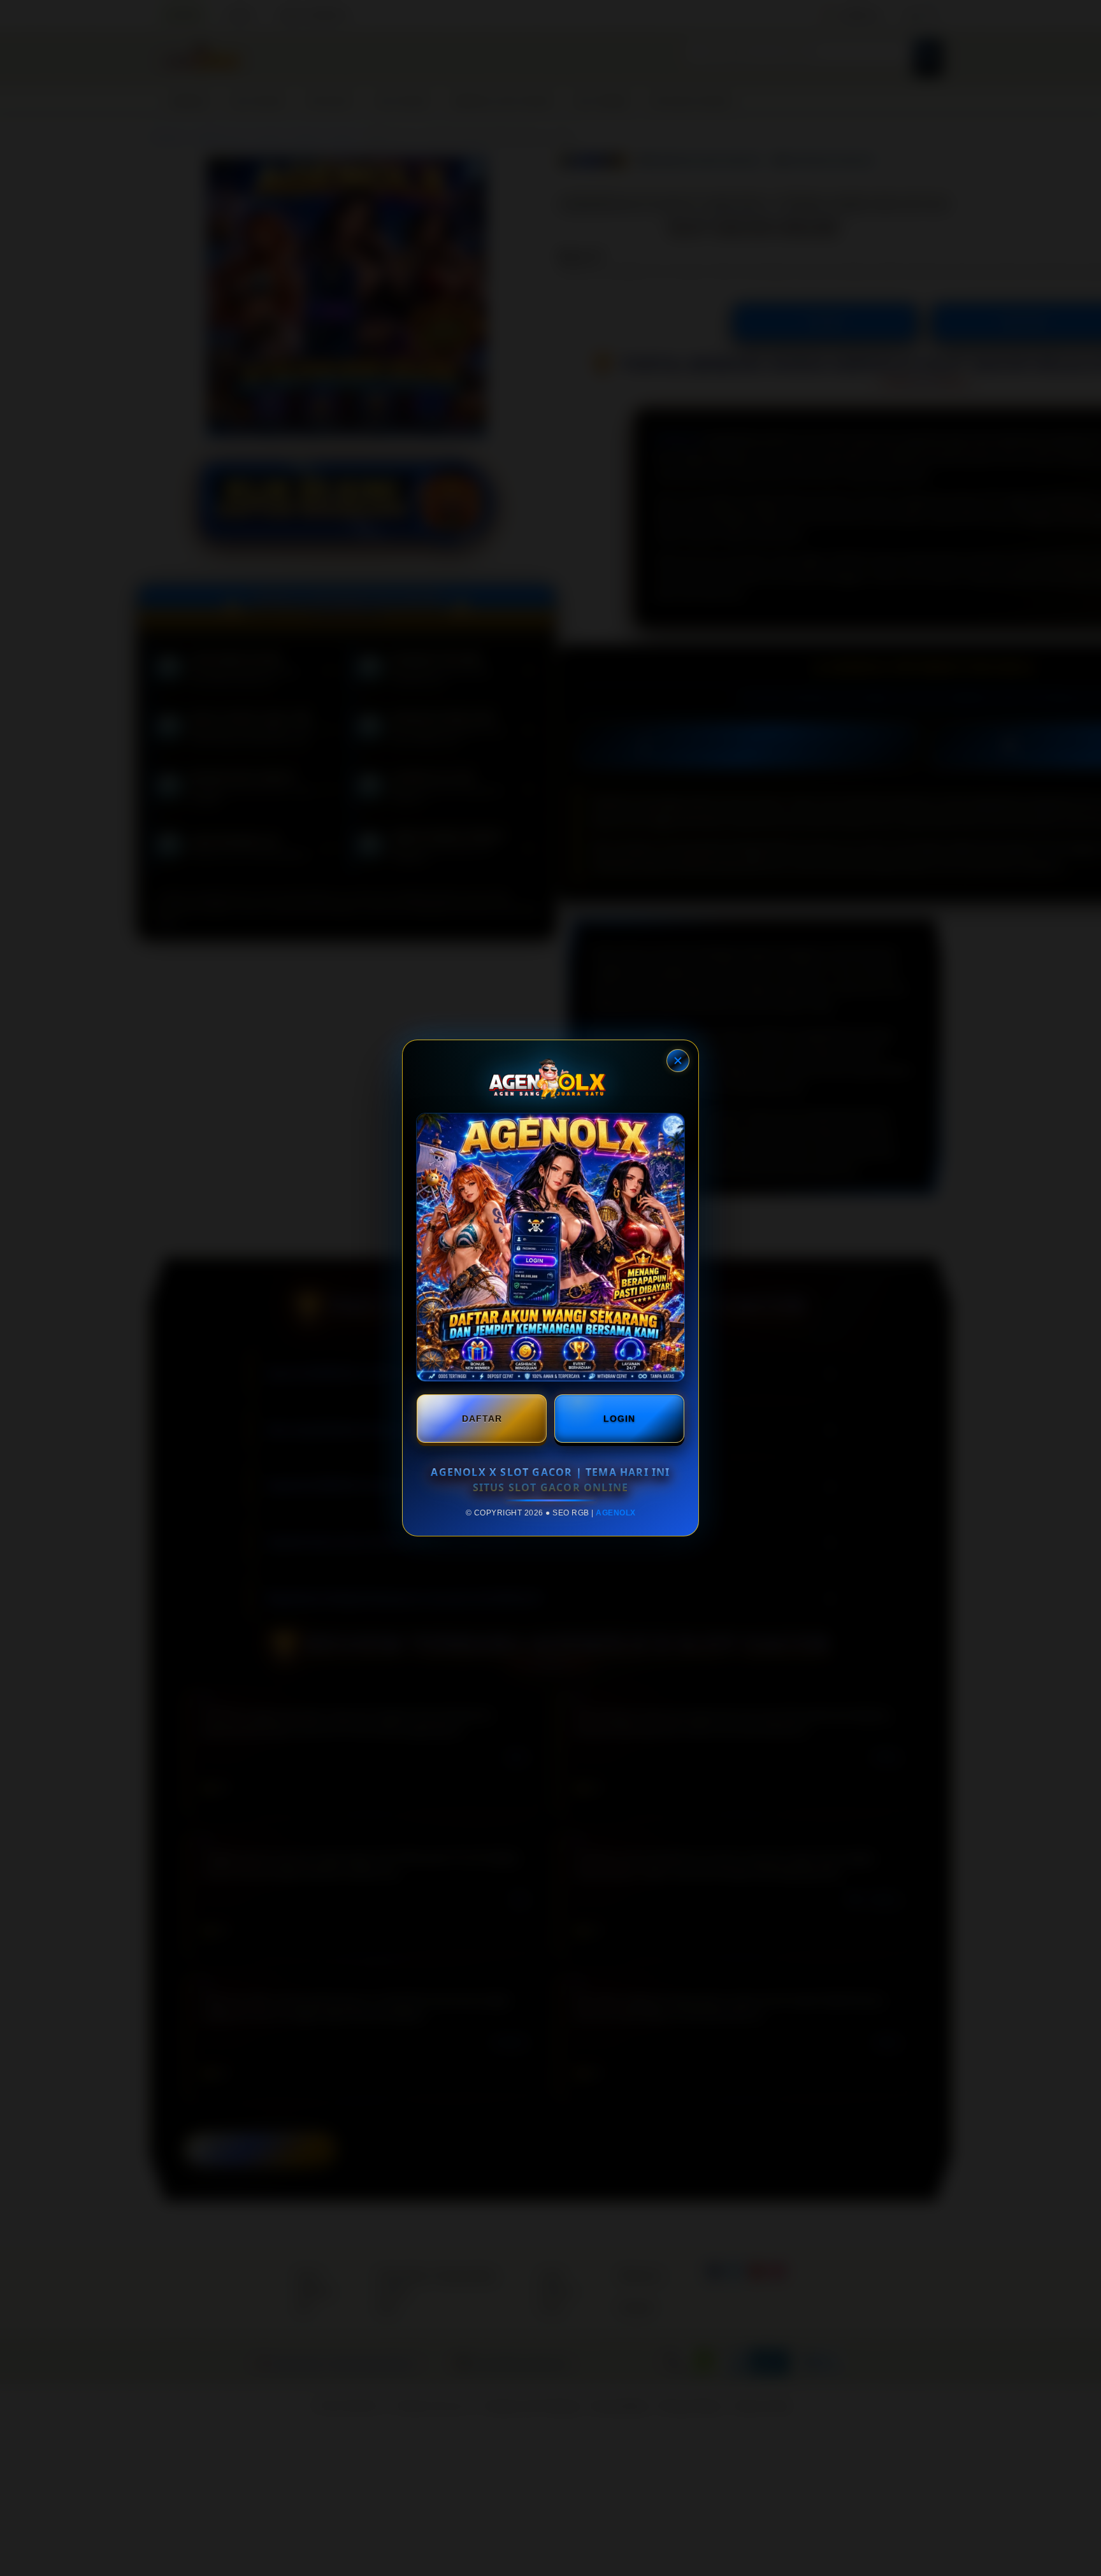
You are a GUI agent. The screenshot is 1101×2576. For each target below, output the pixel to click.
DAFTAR (482, 1419)
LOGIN (619, 1419)
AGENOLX (616, 1513)
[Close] (678, 1061)
